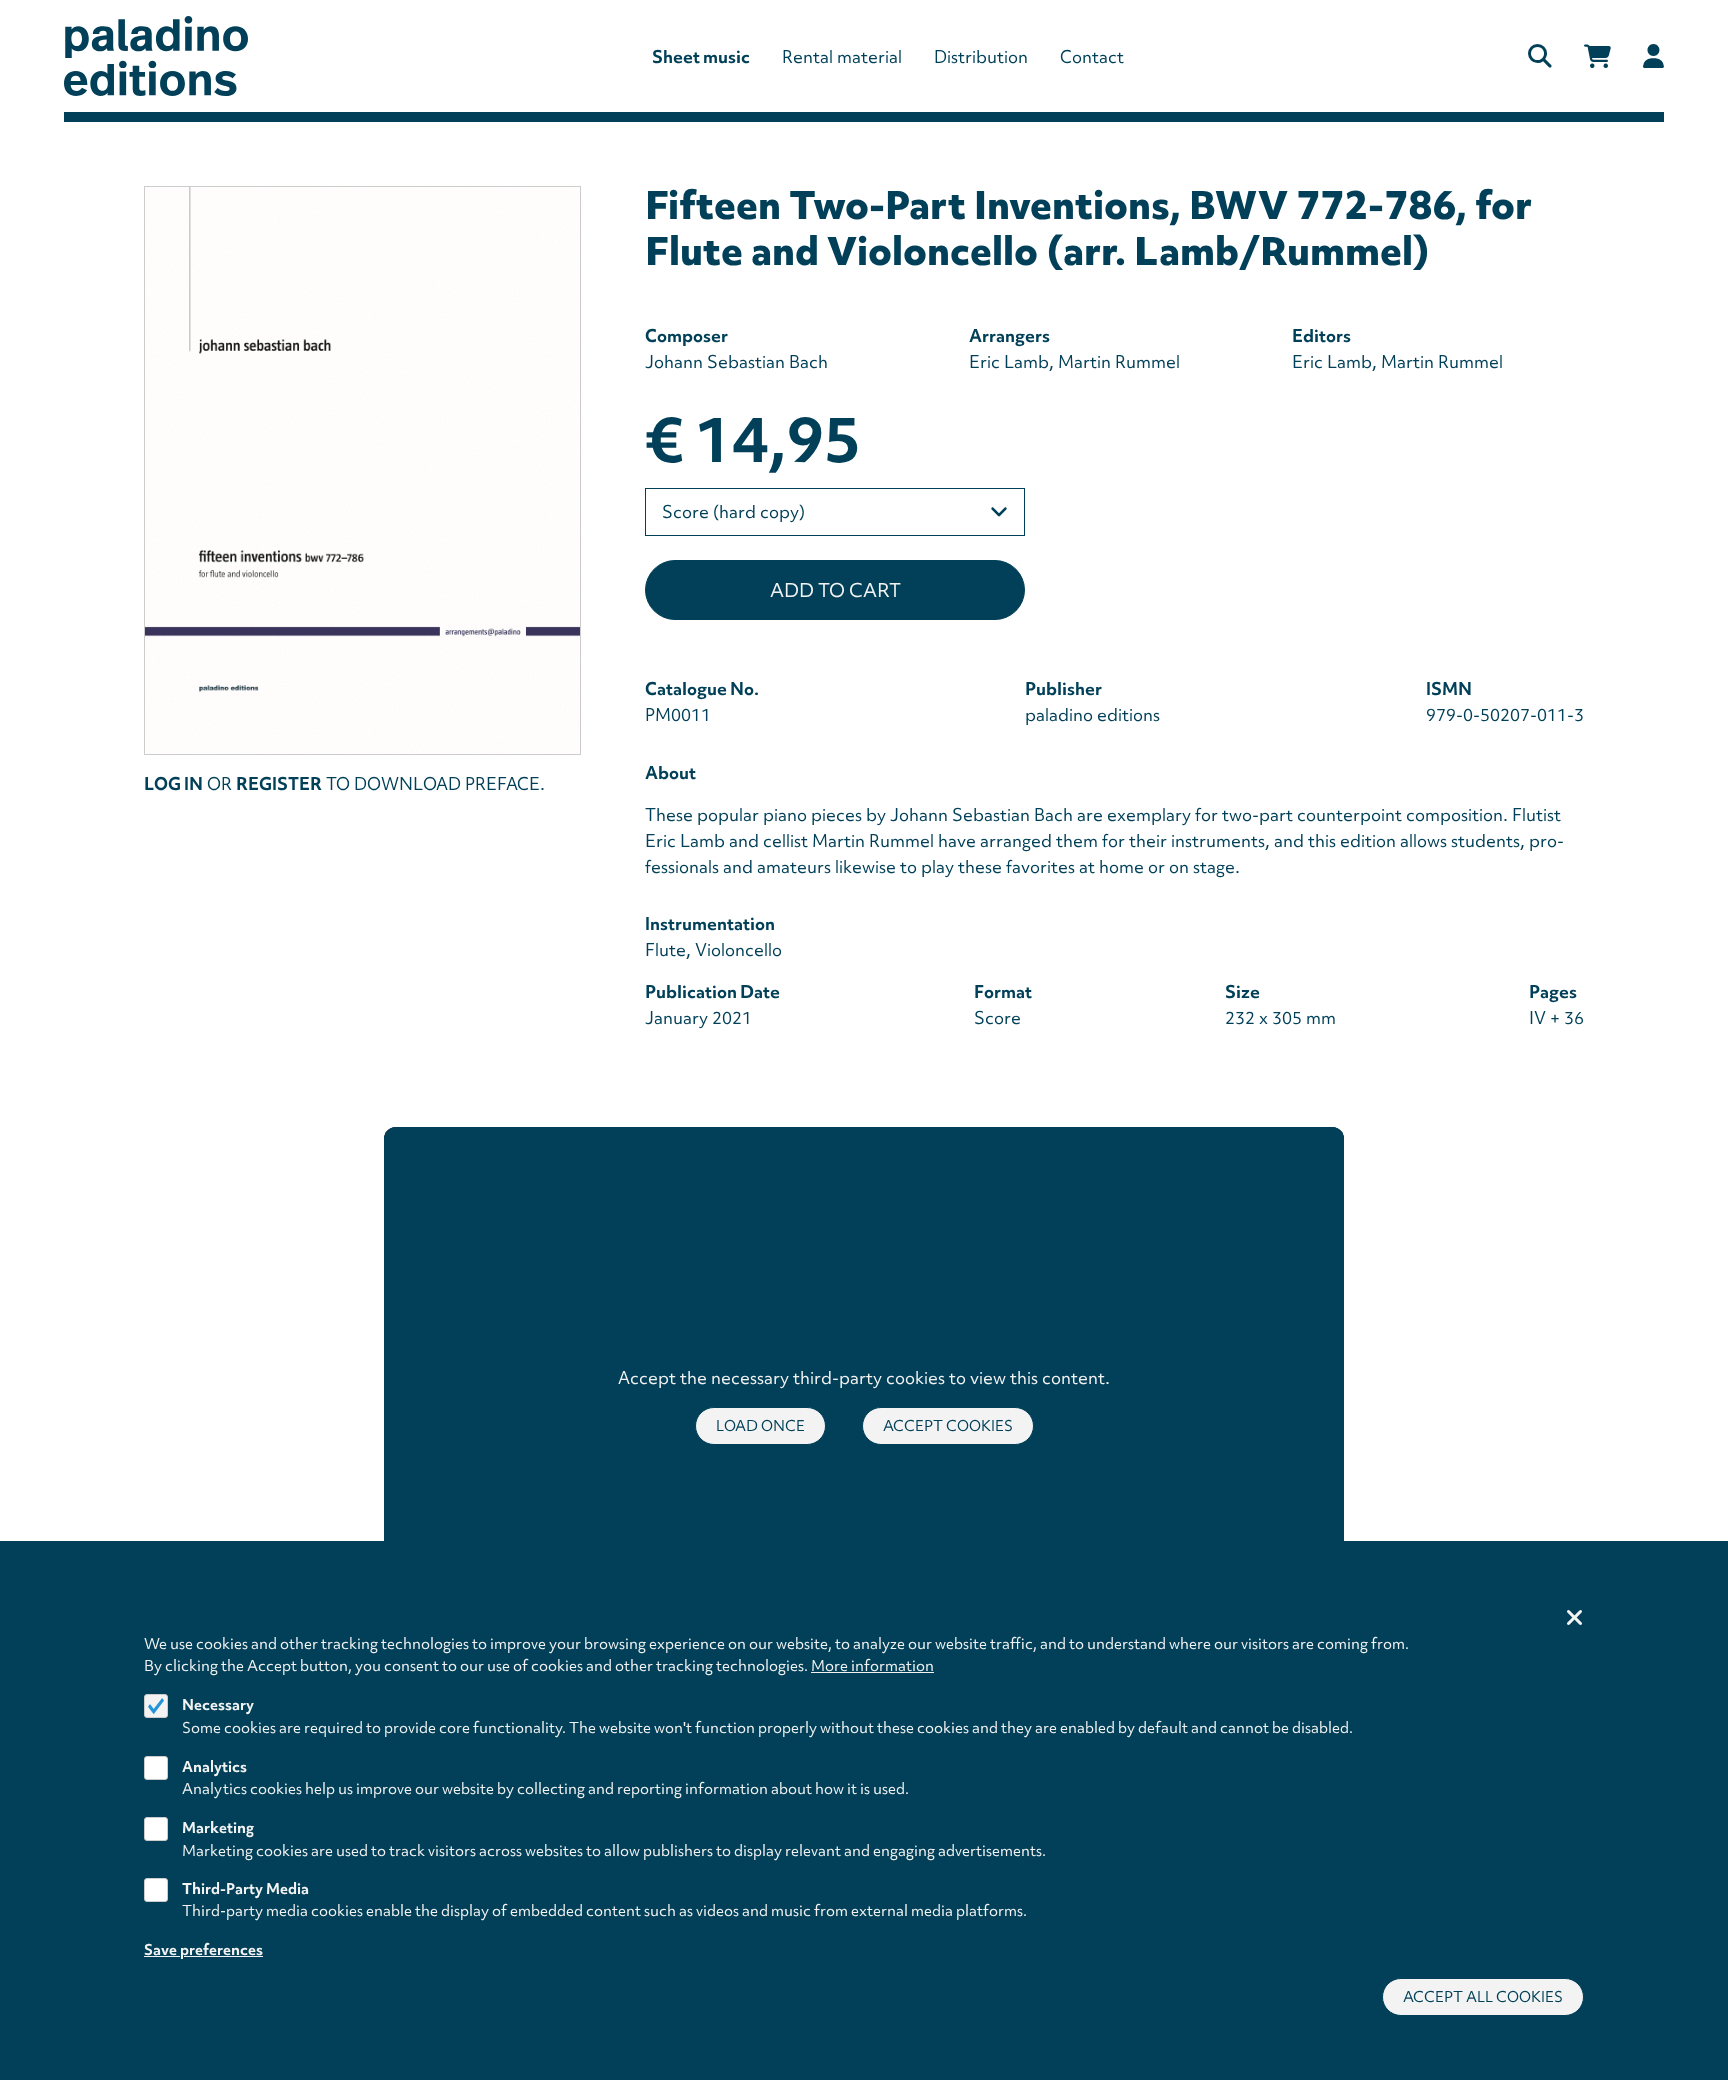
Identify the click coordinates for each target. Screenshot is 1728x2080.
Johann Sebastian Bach (736, 361)
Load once (760, 1426)
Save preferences (203, 1950)
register (279, 783)
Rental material (842, 56)
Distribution (981, 56)
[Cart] (1597, 56)
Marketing (218, 1828)
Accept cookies (948, 1426)
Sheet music (701, 56)
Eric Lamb (1009, 361)
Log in (173, 783)
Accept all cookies (1483, 1997)
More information (872, 1666)
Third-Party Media (245, 1889)
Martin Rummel (1119, 361)
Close (1575, 1619)
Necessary (218, 1705)
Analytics (214, 1766)
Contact (1092, 56)
